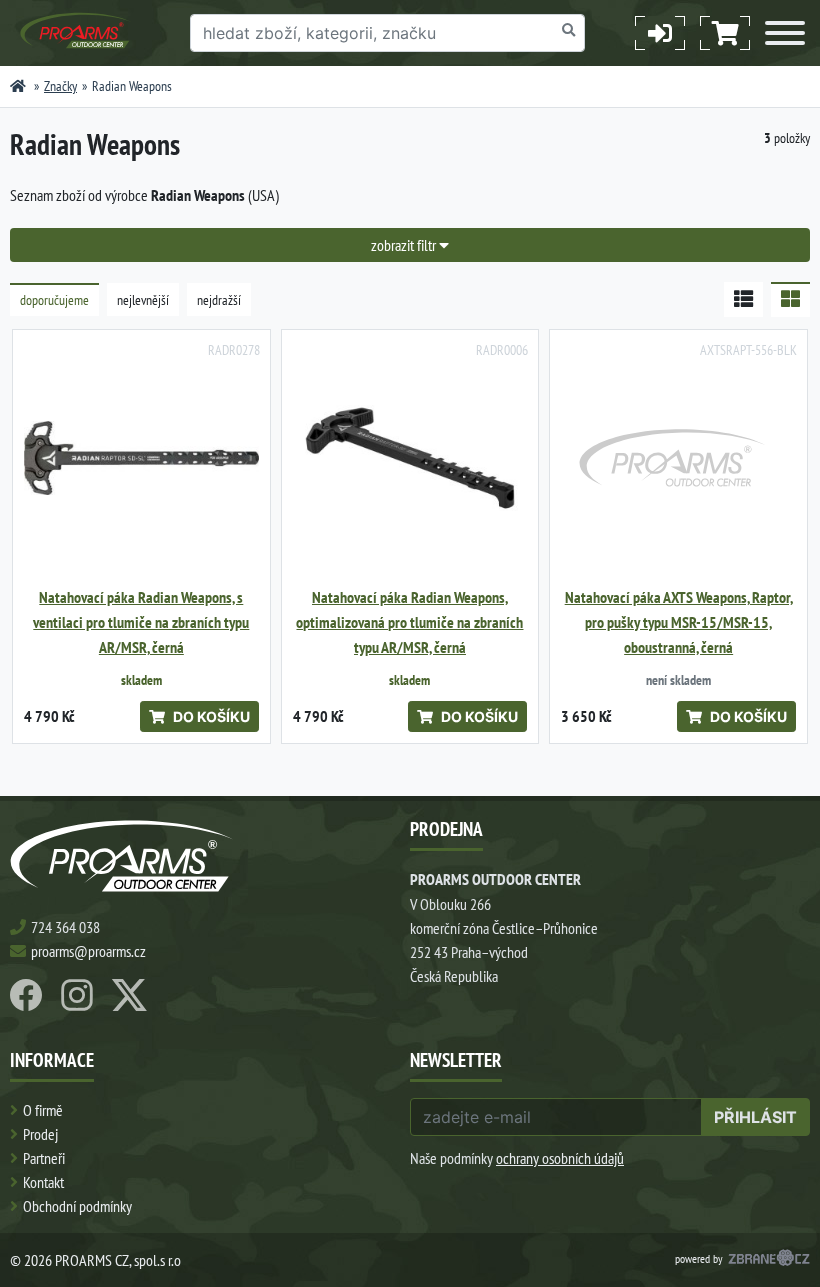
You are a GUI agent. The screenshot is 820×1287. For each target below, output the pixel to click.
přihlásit (755, 1117)
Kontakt (43, 1182)
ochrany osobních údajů (560, 1158)
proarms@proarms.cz (88, 951)
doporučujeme (54, 300)
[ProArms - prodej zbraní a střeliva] (18, 86)
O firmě (43, 1110)
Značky (60, 86)
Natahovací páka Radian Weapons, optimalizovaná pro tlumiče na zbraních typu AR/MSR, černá (409, 622)
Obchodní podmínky (77, 1206)
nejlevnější (143, 300)
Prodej (40, 1134)
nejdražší (219, 300)
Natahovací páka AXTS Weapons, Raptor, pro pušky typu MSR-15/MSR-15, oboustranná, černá (679, 622)
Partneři (44, 1158)
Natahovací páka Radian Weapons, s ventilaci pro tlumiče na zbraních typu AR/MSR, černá (141, 622)
